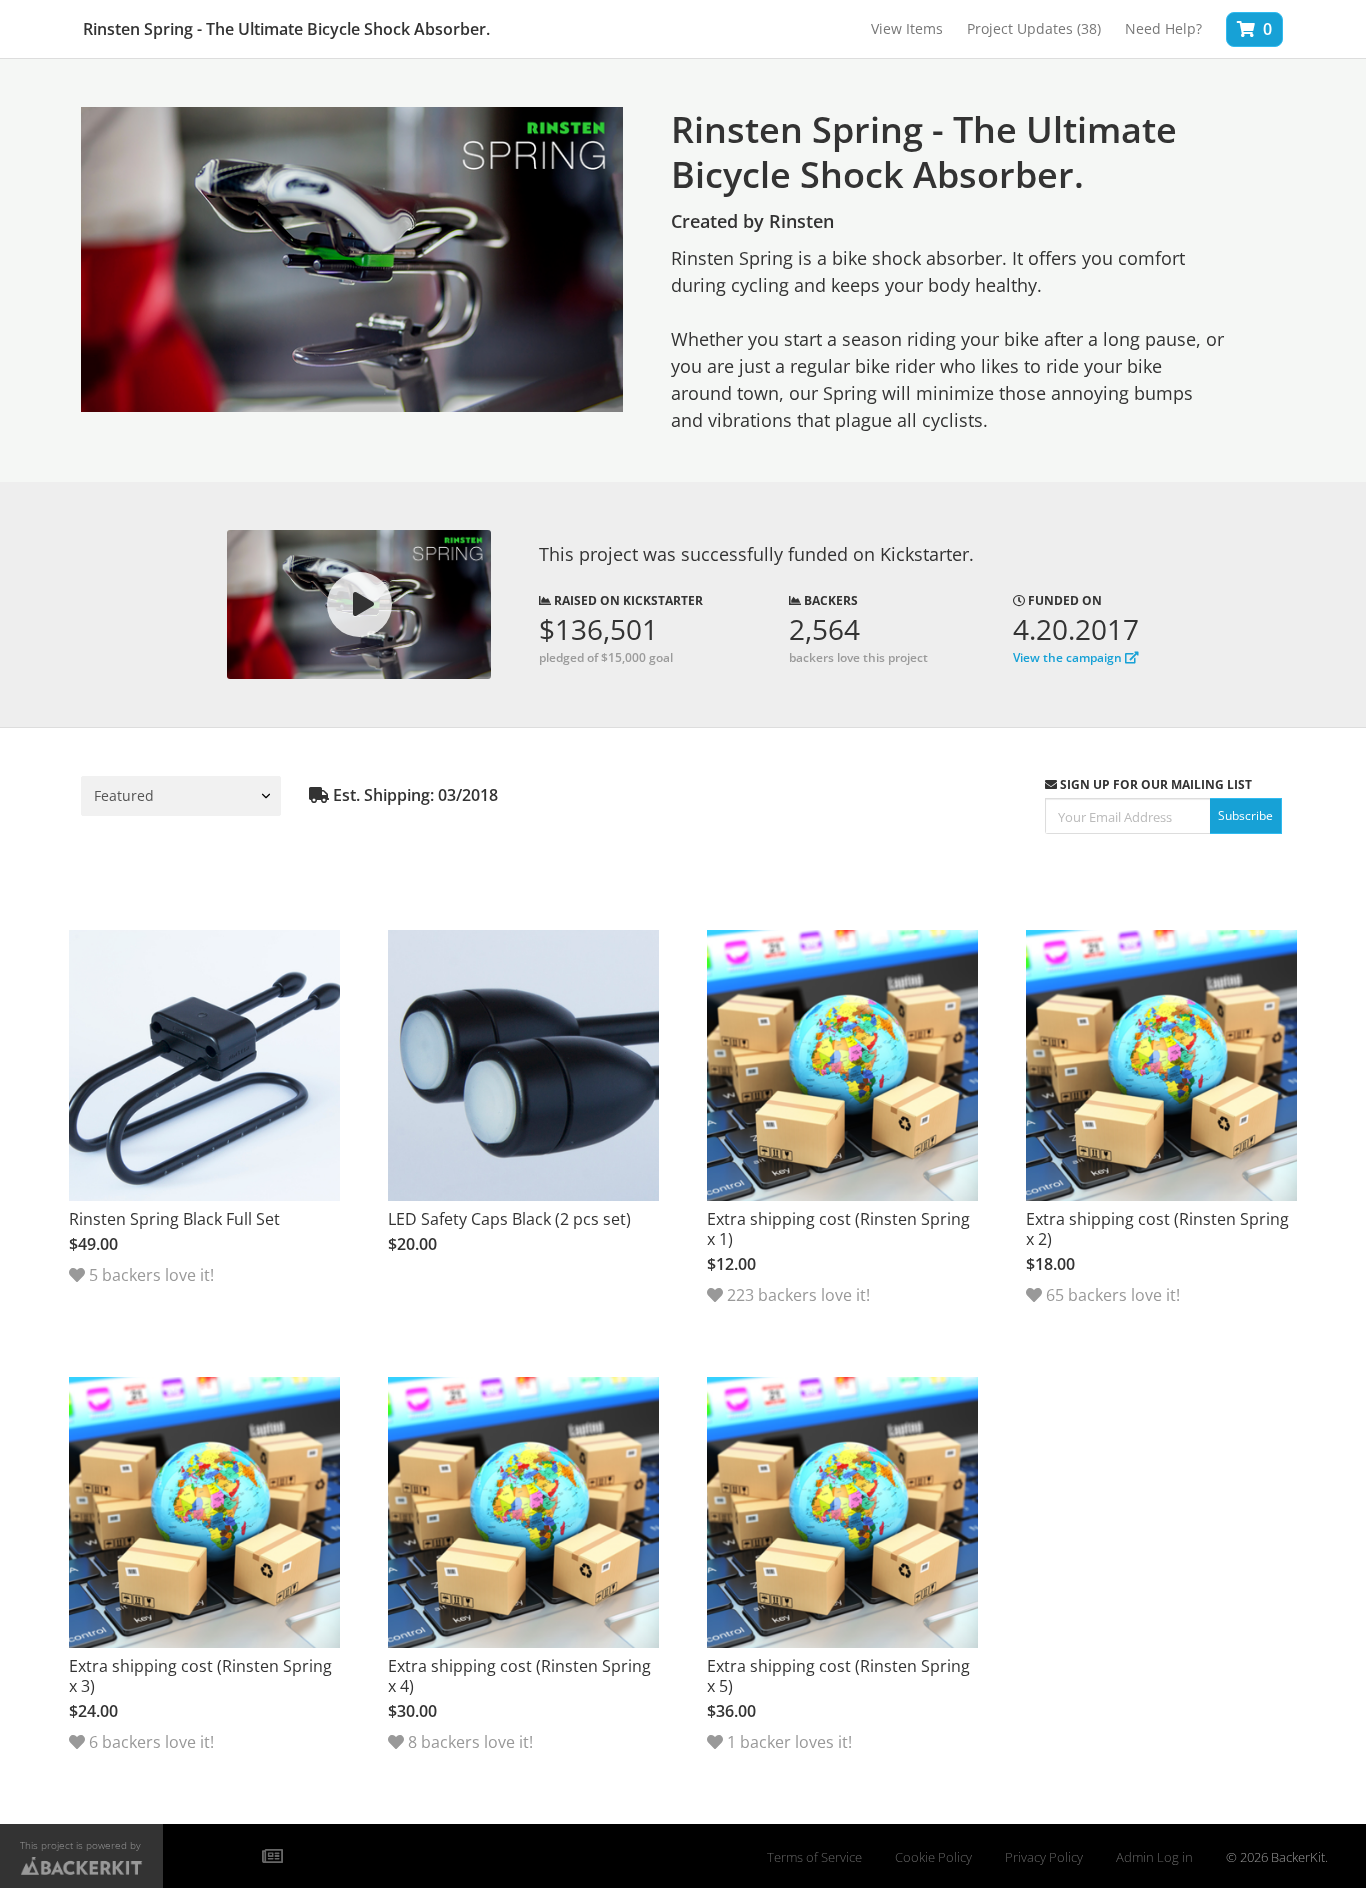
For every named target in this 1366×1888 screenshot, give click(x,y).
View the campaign (1069, 657)
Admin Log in (1154, 1857)
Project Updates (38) (1034, 28)
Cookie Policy (933, 1857)
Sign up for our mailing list (1154, 784)
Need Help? (1163, 28)
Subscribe (1245, 815)
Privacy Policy (1044, 1857)
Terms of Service (814, 1857)
